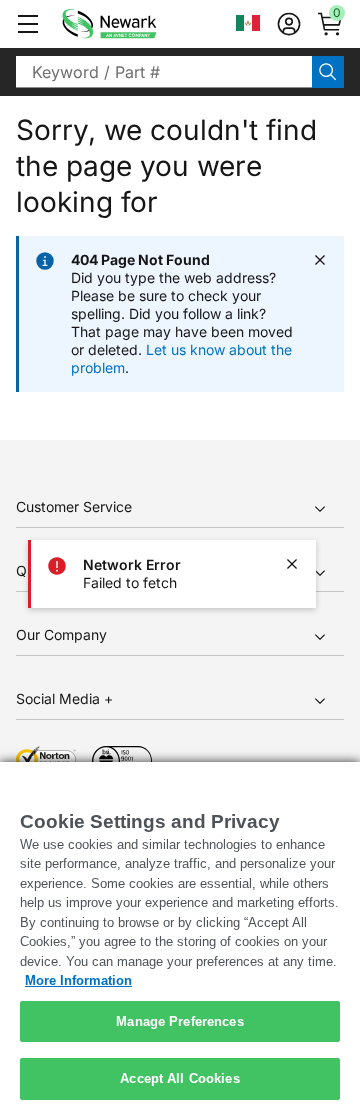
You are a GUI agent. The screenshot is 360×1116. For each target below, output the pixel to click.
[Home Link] (139, 24)
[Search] (328, 72)
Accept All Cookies (179, 1078)
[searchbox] (164, 72)
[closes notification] (292, 564)
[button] (28, 24)
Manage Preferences (179, 1021)
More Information (78, 980)
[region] (180, 939)
